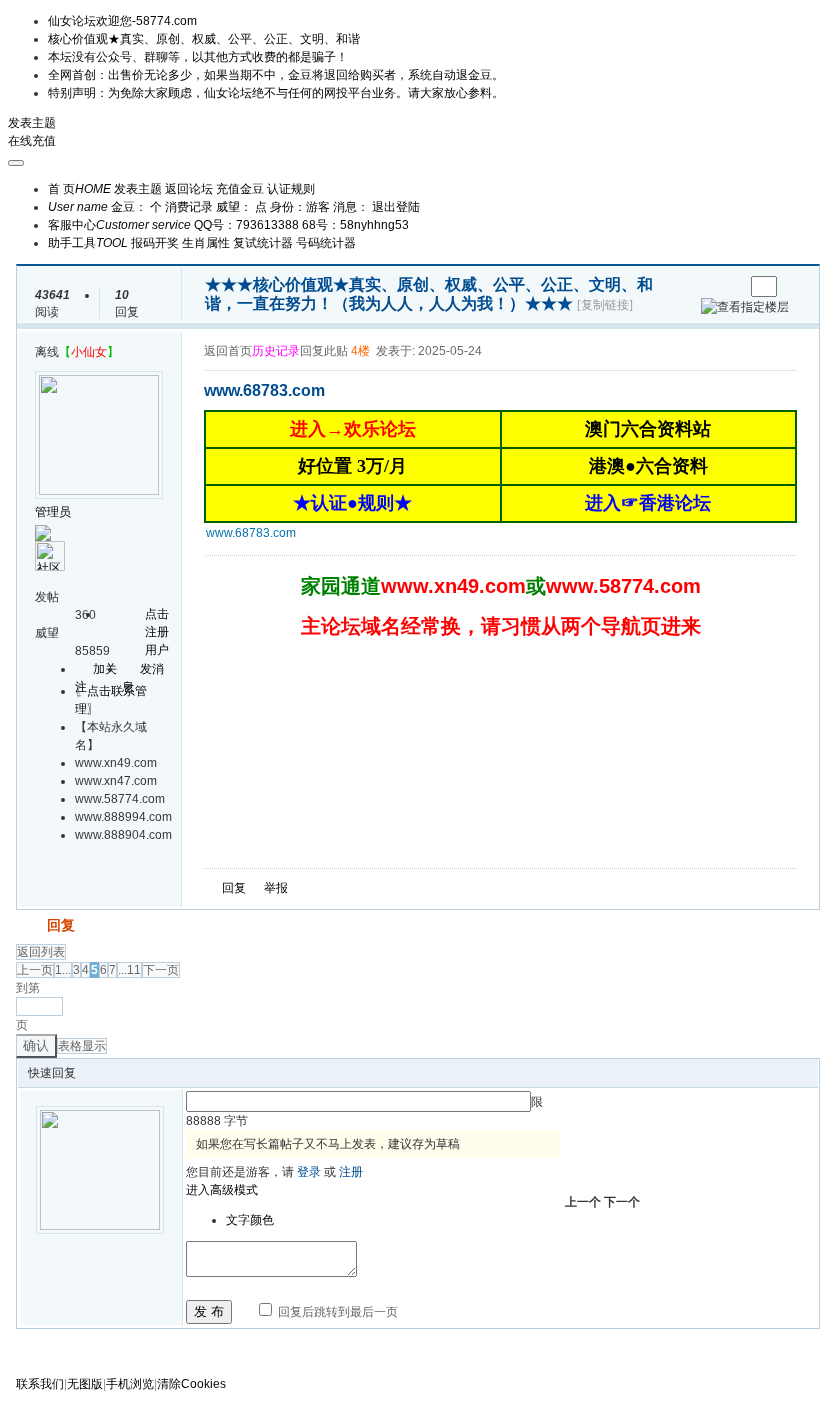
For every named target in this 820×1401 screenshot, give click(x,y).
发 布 (209, 1311)
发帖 (30, 925)
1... (63, 970)
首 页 (79, 189)
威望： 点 (241, 207)
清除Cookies (191, 1384)
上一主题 (708, 286)
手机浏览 (130, 1384)
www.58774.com (623, 586)
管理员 (53, 512)
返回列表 (41, 952)
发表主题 (32, 123)
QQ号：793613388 (246, 225)
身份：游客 (300, 207)
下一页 (161, 970)
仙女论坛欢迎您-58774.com (122, 21)
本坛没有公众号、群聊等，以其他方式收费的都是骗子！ (198, 57)
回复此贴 (324, 351)
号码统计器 (326, 243)
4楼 (360, 351)
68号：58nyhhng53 (355, 225)
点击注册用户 (157, 632)
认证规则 (291, 189)
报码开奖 (155, 243)
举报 (276, 888)
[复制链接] (605, 305)
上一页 (35, 970)
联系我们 (40, 1384)
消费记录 (189, 207)
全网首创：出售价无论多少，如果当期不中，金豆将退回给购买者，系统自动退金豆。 (276, 75)
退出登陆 (396, 207)
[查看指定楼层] (745, 307)
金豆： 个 (136, 207)
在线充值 (32, 141)
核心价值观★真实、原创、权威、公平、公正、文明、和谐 (204, 39)
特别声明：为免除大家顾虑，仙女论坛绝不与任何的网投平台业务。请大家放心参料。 (276, 93)
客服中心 (119, 225)
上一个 (583, 1202)
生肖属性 (206, 243)
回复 (234, 888)
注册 (351, 1172)
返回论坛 (189, 189)
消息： (351, 207)
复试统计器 (263, 243)
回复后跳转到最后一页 (336, 1312)
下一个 (622, 1202)
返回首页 (228, 351)
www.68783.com (251, 533)
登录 (309, 1172)
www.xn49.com (453, 586)
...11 (129, 970)
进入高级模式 (222, 1190)
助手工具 (88, 243)
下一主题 (728, 286)
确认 (36, 1045)
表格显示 (82, 1046)
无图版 (85, 1384)
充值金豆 (240, 189)
